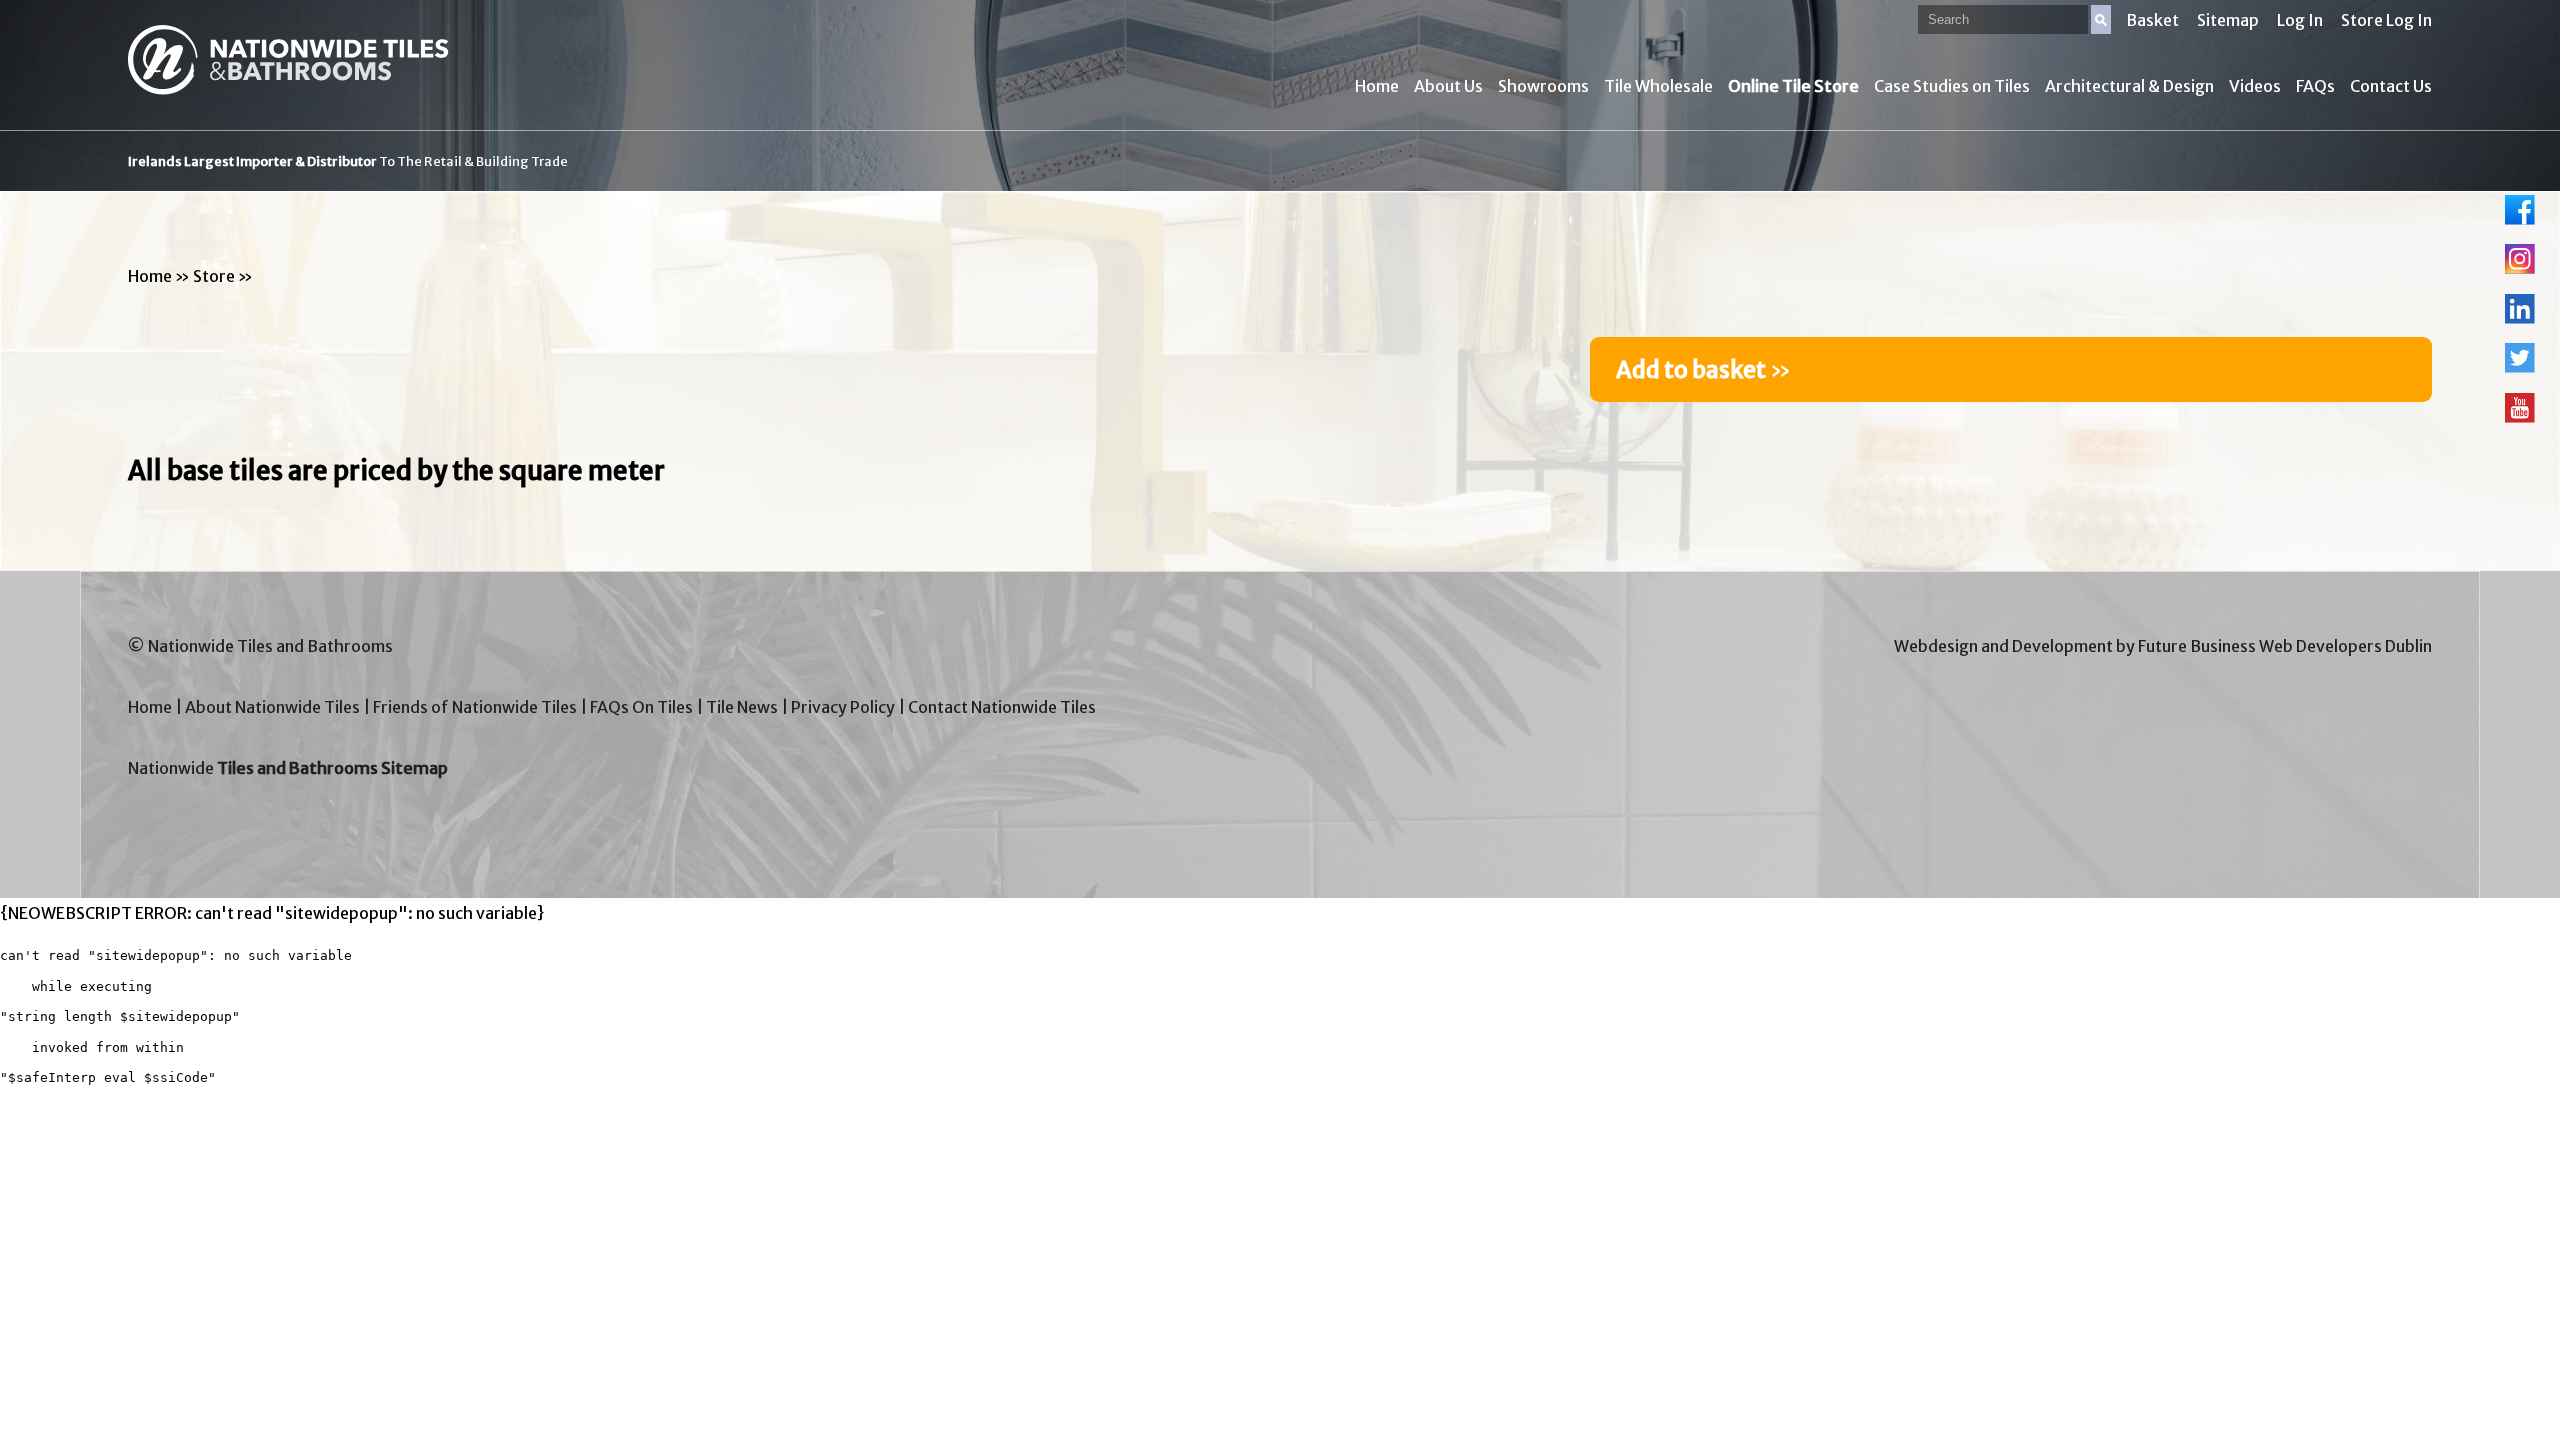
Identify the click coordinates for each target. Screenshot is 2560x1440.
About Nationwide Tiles (272, 707)
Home (1377, 86)
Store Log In (2386, 20)
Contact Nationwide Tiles (1002, 707)
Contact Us (2391, 86)
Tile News (742, 707)
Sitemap (2228, 20)
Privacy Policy (843, 707)
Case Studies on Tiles (1952, 86)
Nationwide (288, 768)
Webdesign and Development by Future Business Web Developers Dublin (2163, 646)
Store (214, 276)
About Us (1448, 86)
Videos (2255, 86)
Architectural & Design (2129, 86)
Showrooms (1543, 86)
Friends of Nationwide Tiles (475, 707)
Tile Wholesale (1658, 86)
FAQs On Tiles (641, 707)
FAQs (2315, 86)
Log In (2300, 20)
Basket (2152, 20)
